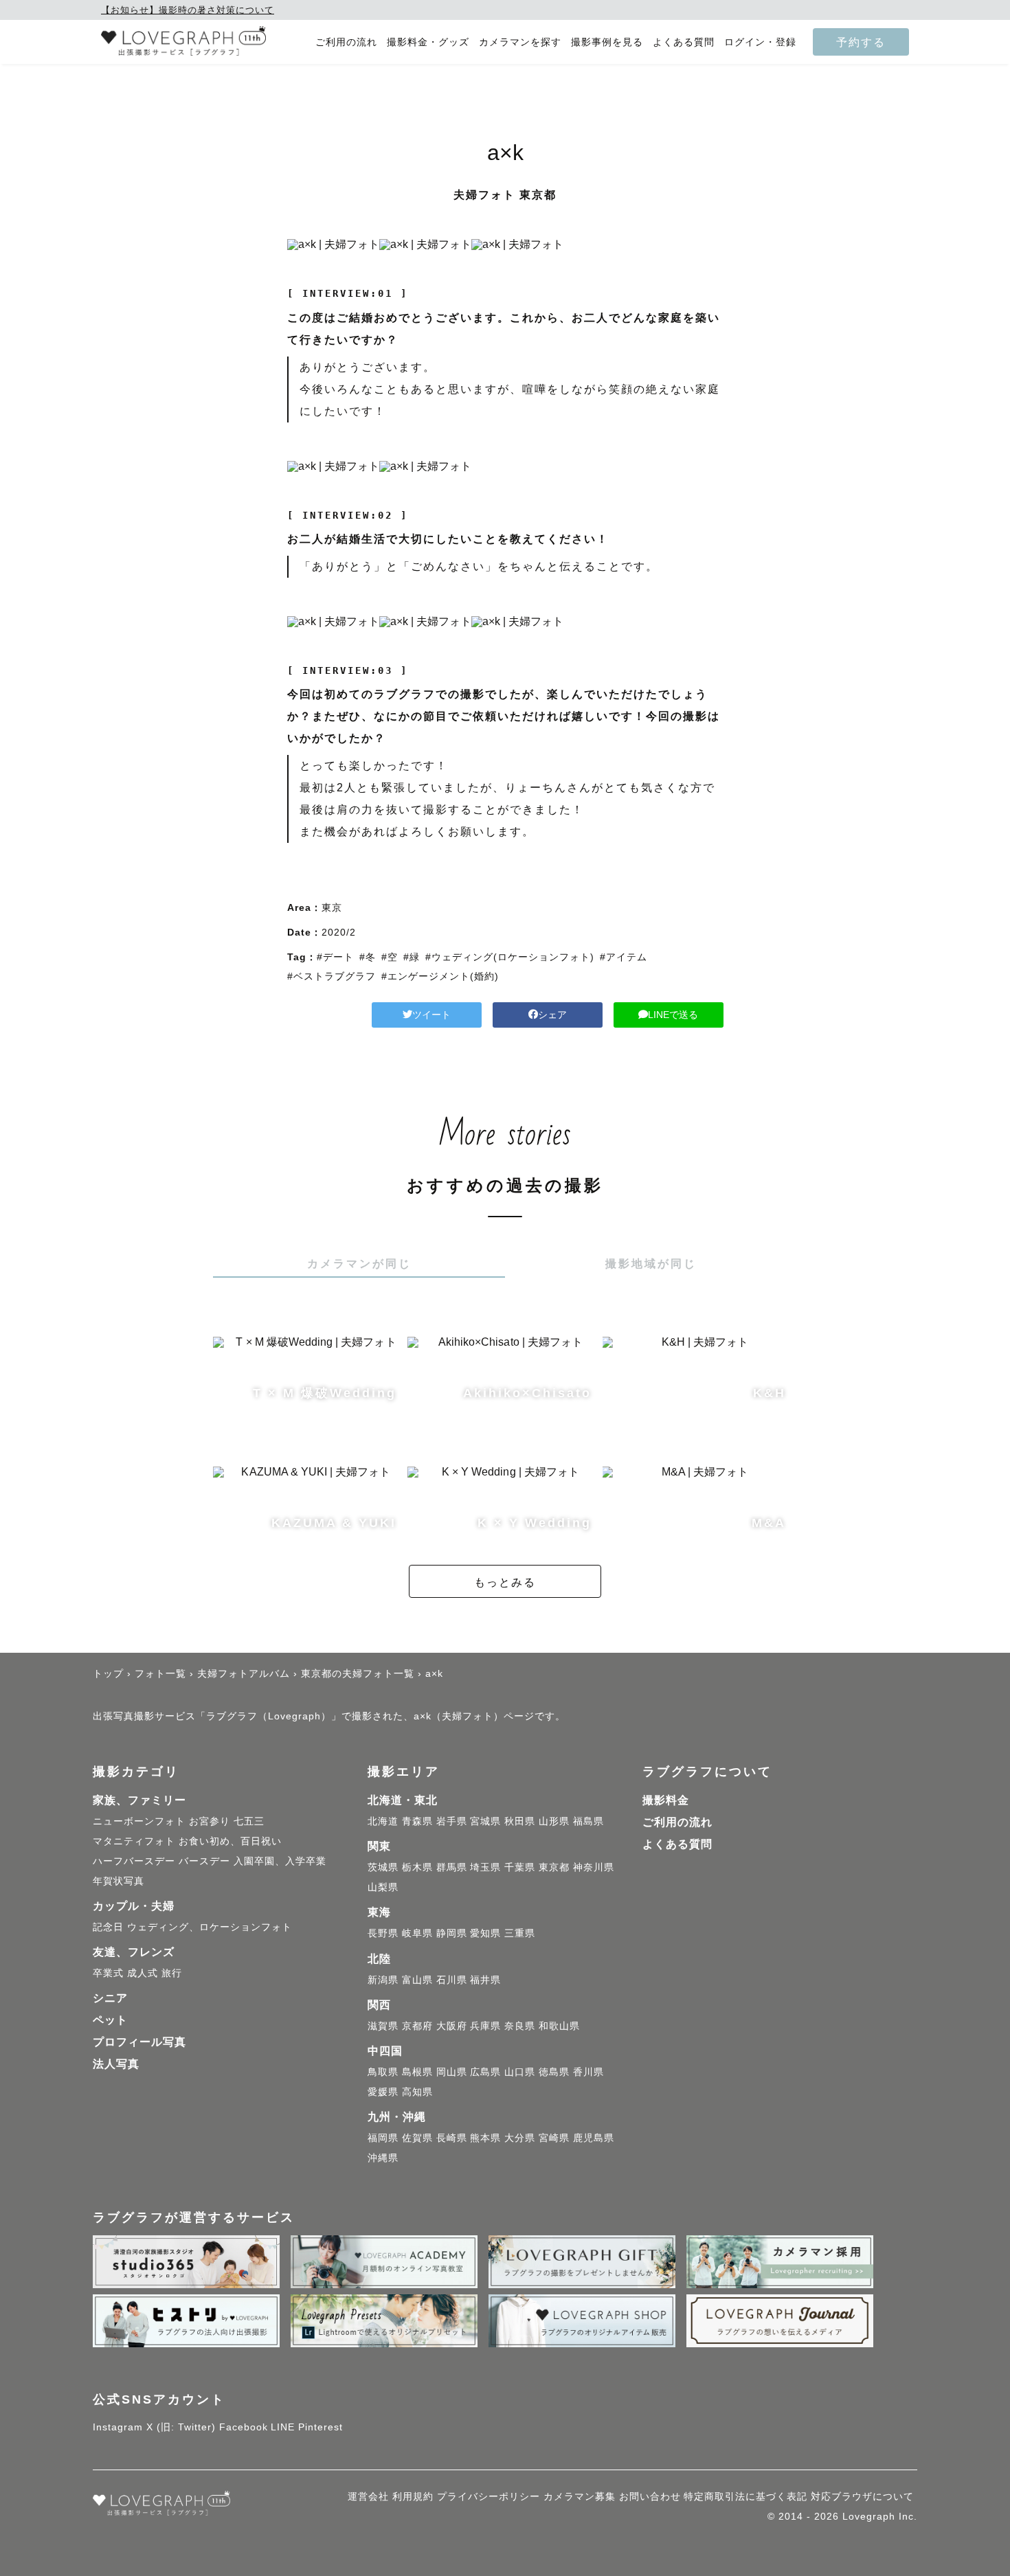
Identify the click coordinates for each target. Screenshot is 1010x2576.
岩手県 (452, 1821)
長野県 (383, 1933)
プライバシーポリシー (489, 2496)
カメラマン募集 (580, 2496)
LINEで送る (673, 1015)
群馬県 (452, 1867)
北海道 (383, 1821)
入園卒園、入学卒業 (280, 1861)
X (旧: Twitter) (181, 2427)
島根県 (417, 2072)
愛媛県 (383, 2092)
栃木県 (417, 1867)
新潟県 (383, 1980)
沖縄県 (383, 2158)
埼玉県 (485, 1867)
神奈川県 (594, 1867)
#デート (335, 957)
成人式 (143, 1973)
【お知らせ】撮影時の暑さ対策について (188, 10)
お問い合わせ (650, 2496)
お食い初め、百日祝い (230, 1841)
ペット (110, 2020)
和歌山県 (559, 2026)
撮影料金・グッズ (428, 42)
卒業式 (108, 1973)
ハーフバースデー (134, 1861)
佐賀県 (417, 2138)
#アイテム (624, 957)
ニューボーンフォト (139, 1821)
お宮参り (210, 1821)
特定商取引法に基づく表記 (745, 2496)
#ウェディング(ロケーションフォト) (510, 957)
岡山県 (452, 2072)
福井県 (485, 1980)
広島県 (485, 2072)
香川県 (588, 2072)
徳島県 (554, 2072)
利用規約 (413, 2496)
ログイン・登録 (760, 42)
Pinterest (321, 2427)
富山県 (417, 1980)
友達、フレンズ (134, 1952)
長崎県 (452, 2138)
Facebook (244, 2427)
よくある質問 (684, 42)
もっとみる (505, 1582)
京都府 (417, 2026)
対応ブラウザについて (862, 2496)
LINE (283, 2427)
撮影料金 (666, 1800)
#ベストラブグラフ (332, 976)
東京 (332, 907)
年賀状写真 (119, 1881)
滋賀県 (383, 2026)
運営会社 (368, 2496)
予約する (861, 42)
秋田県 (520, 1821)
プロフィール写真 (139, 2042)
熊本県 (485, 2138)
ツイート (431, 1015)
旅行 (172, 1973)
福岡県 (383, 2138)
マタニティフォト (134, 1841)
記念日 (108, 1927)
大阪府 (452, 2026)
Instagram (118, 2427)
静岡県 (452, 1933)
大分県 (520, 2138)
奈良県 (520, 2026)
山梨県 (383, 1887)
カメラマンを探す (520, 42)
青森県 (417, 1821)
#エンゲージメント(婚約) (440, 976)
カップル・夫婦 (134, 1906)
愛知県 (485, 1933)
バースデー (204, 1861)
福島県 (588, 1821)
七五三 (249, 1821)
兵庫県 (485, 2026)
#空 (390, 957)
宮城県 (485, 1821)
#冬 (368, 957)
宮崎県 (554, 2138)
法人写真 (116, 2064)
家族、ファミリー (139, 1800)
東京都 (554, 1867)
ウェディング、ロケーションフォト (210, 1927)
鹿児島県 (594, 2138)
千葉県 (520, 1867)
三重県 (520, 1933)
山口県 (520, 2072)
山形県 (554, 1821)
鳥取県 (383, 2072)
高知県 (417, 2092)
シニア (110, 1998)
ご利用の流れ (346, 42)
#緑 (412, 957)
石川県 (452, 1980)
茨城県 (383, 1867)
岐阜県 (417, 1933)
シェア (552, 1015)
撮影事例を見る (607, 42)
